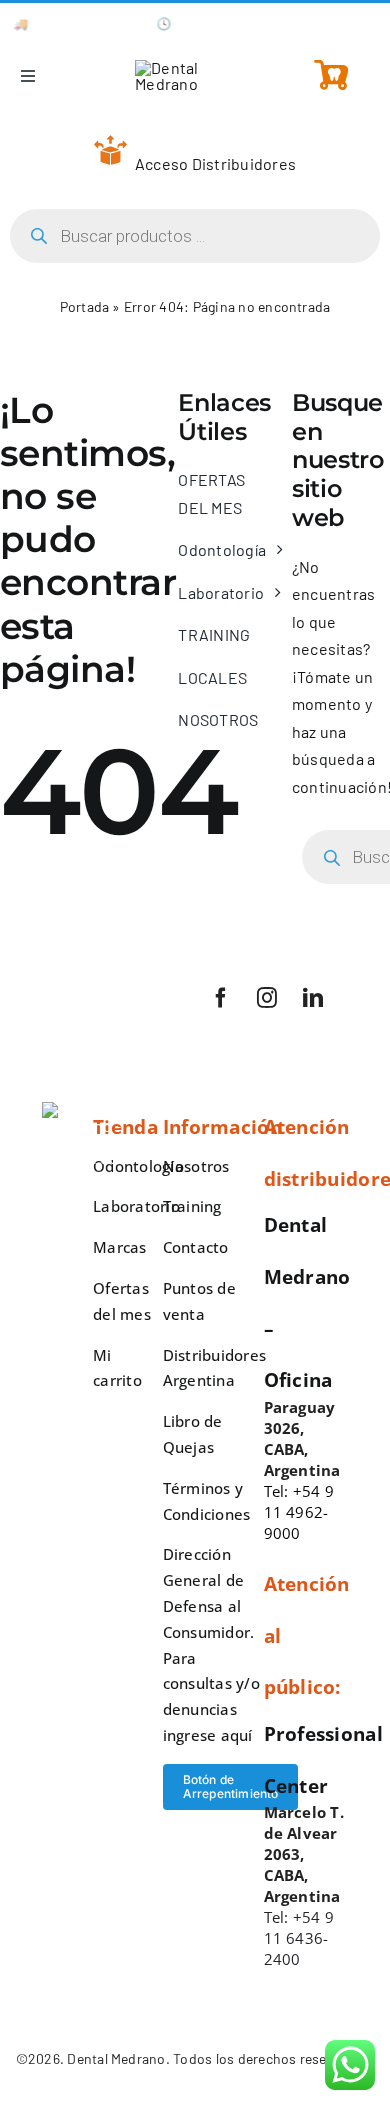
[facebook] (221, 998)
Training (192, 1206)
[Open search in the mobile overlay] (195, 236)
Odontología (138, 1166)
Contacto (196, 1247)
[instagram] (267, 998)
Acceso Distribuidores (215, 163)
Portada (85, 306)
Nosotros (196, 1166)
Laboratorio (136, 1206)
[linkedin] (313, 998)
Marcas (119, 1247)
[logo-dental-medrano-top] (195, 67)
